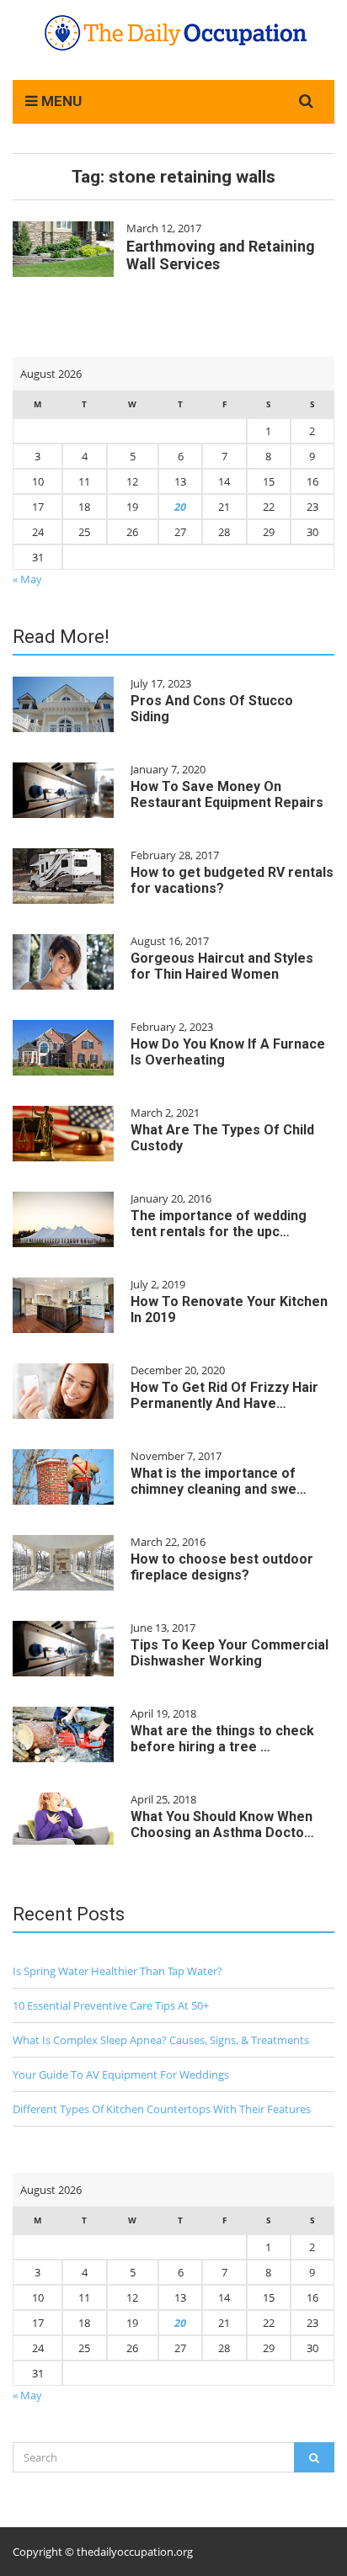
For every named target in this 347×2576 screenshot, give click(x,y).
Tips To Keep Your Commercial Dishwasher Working (230, 1653)
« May (27, 579)
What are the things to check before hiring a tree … (222, 1739)
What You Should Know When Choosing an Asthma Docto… (222, 1824)
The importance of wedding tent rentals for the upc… (219, 1224)
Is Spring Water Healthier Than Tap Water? (117, 1971)
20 (180, 507)
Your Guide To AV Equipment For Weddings (121, 2074)
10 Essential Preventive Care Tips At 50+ (111, 2005)
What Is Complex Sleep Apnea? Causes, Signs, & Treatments (161, 2040)
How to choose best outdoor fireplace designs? (222, 1567)
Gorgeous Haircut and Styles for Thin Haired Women (222, 966)
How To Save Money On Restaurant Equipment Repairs (227, 794)
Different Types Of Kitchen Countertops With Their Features (162, 2109)
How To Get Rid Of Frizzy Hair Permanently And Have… (224, 1395)
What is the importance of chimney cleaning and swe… (219, 1481)
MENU (60, 101)
